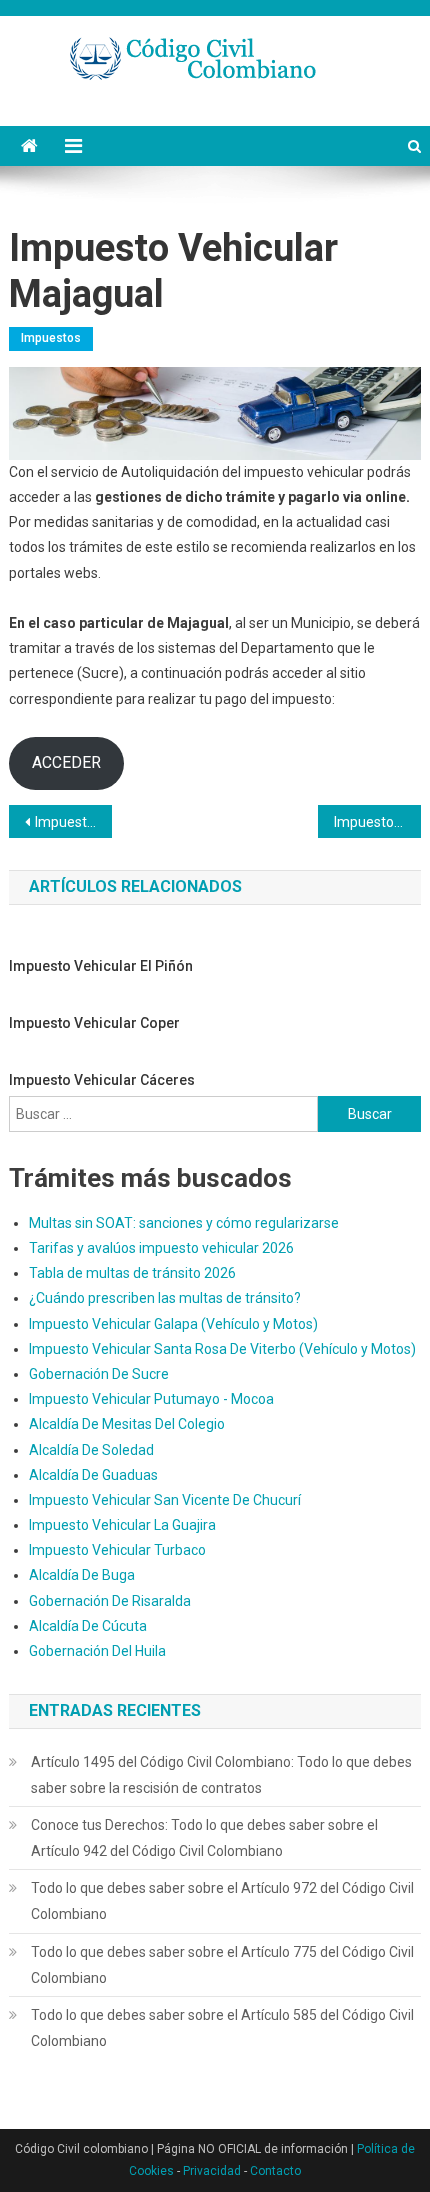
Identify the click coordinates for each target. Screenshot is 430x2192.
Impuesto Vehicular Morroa (377, 822)
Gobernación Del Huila (97, 1651)
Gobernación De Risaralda (110, 1601)
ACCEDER (66, 762)
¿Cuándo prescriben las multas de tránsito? (165, 1298)
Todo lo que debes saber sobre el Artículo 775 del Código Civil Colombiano (222, 1965)
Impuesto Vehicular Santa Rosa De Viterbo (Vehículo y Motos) (222, 1349)
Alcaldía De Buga (82, 1575)
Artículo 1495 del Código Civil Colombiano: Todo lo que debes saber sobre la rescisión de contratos (221, 1775)
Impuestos (51, 338)
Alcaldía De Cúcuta (88, 1626)
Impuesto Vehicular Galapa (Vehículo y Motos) (173, 1324)
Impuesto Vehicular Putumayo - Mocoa (151, 1399)
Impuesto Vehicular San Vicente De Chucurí (165, 1500)
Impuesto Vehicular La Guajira (122, 1525)
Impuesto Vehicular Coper (94, 1023)
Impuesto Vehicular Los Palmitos (73, 822)
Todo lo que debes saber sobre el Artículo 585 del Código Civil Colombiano (222, 2028)
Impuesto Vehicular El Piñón (101, 966)
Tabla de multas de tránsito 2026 (132, 1273)
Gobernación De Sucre (99, 1374)
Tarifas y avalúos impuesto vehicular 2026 (161, 1248)
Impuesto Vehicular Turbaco (117, 1550)
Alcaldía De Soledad (91, 1450)
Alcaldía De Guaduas (93, 1475)
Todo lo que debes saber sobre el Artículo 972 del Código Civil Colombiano (222, 1901)
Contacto (275, 2171)
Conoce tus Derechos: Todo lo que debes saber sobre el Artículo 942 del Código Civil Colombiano (204, 1838)
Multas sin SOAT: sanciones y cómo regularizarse (184, 1223)
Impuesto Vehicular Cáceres (102, 1080)
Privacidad (212, 2171)
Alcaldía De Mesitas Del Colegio (127, 1424)
